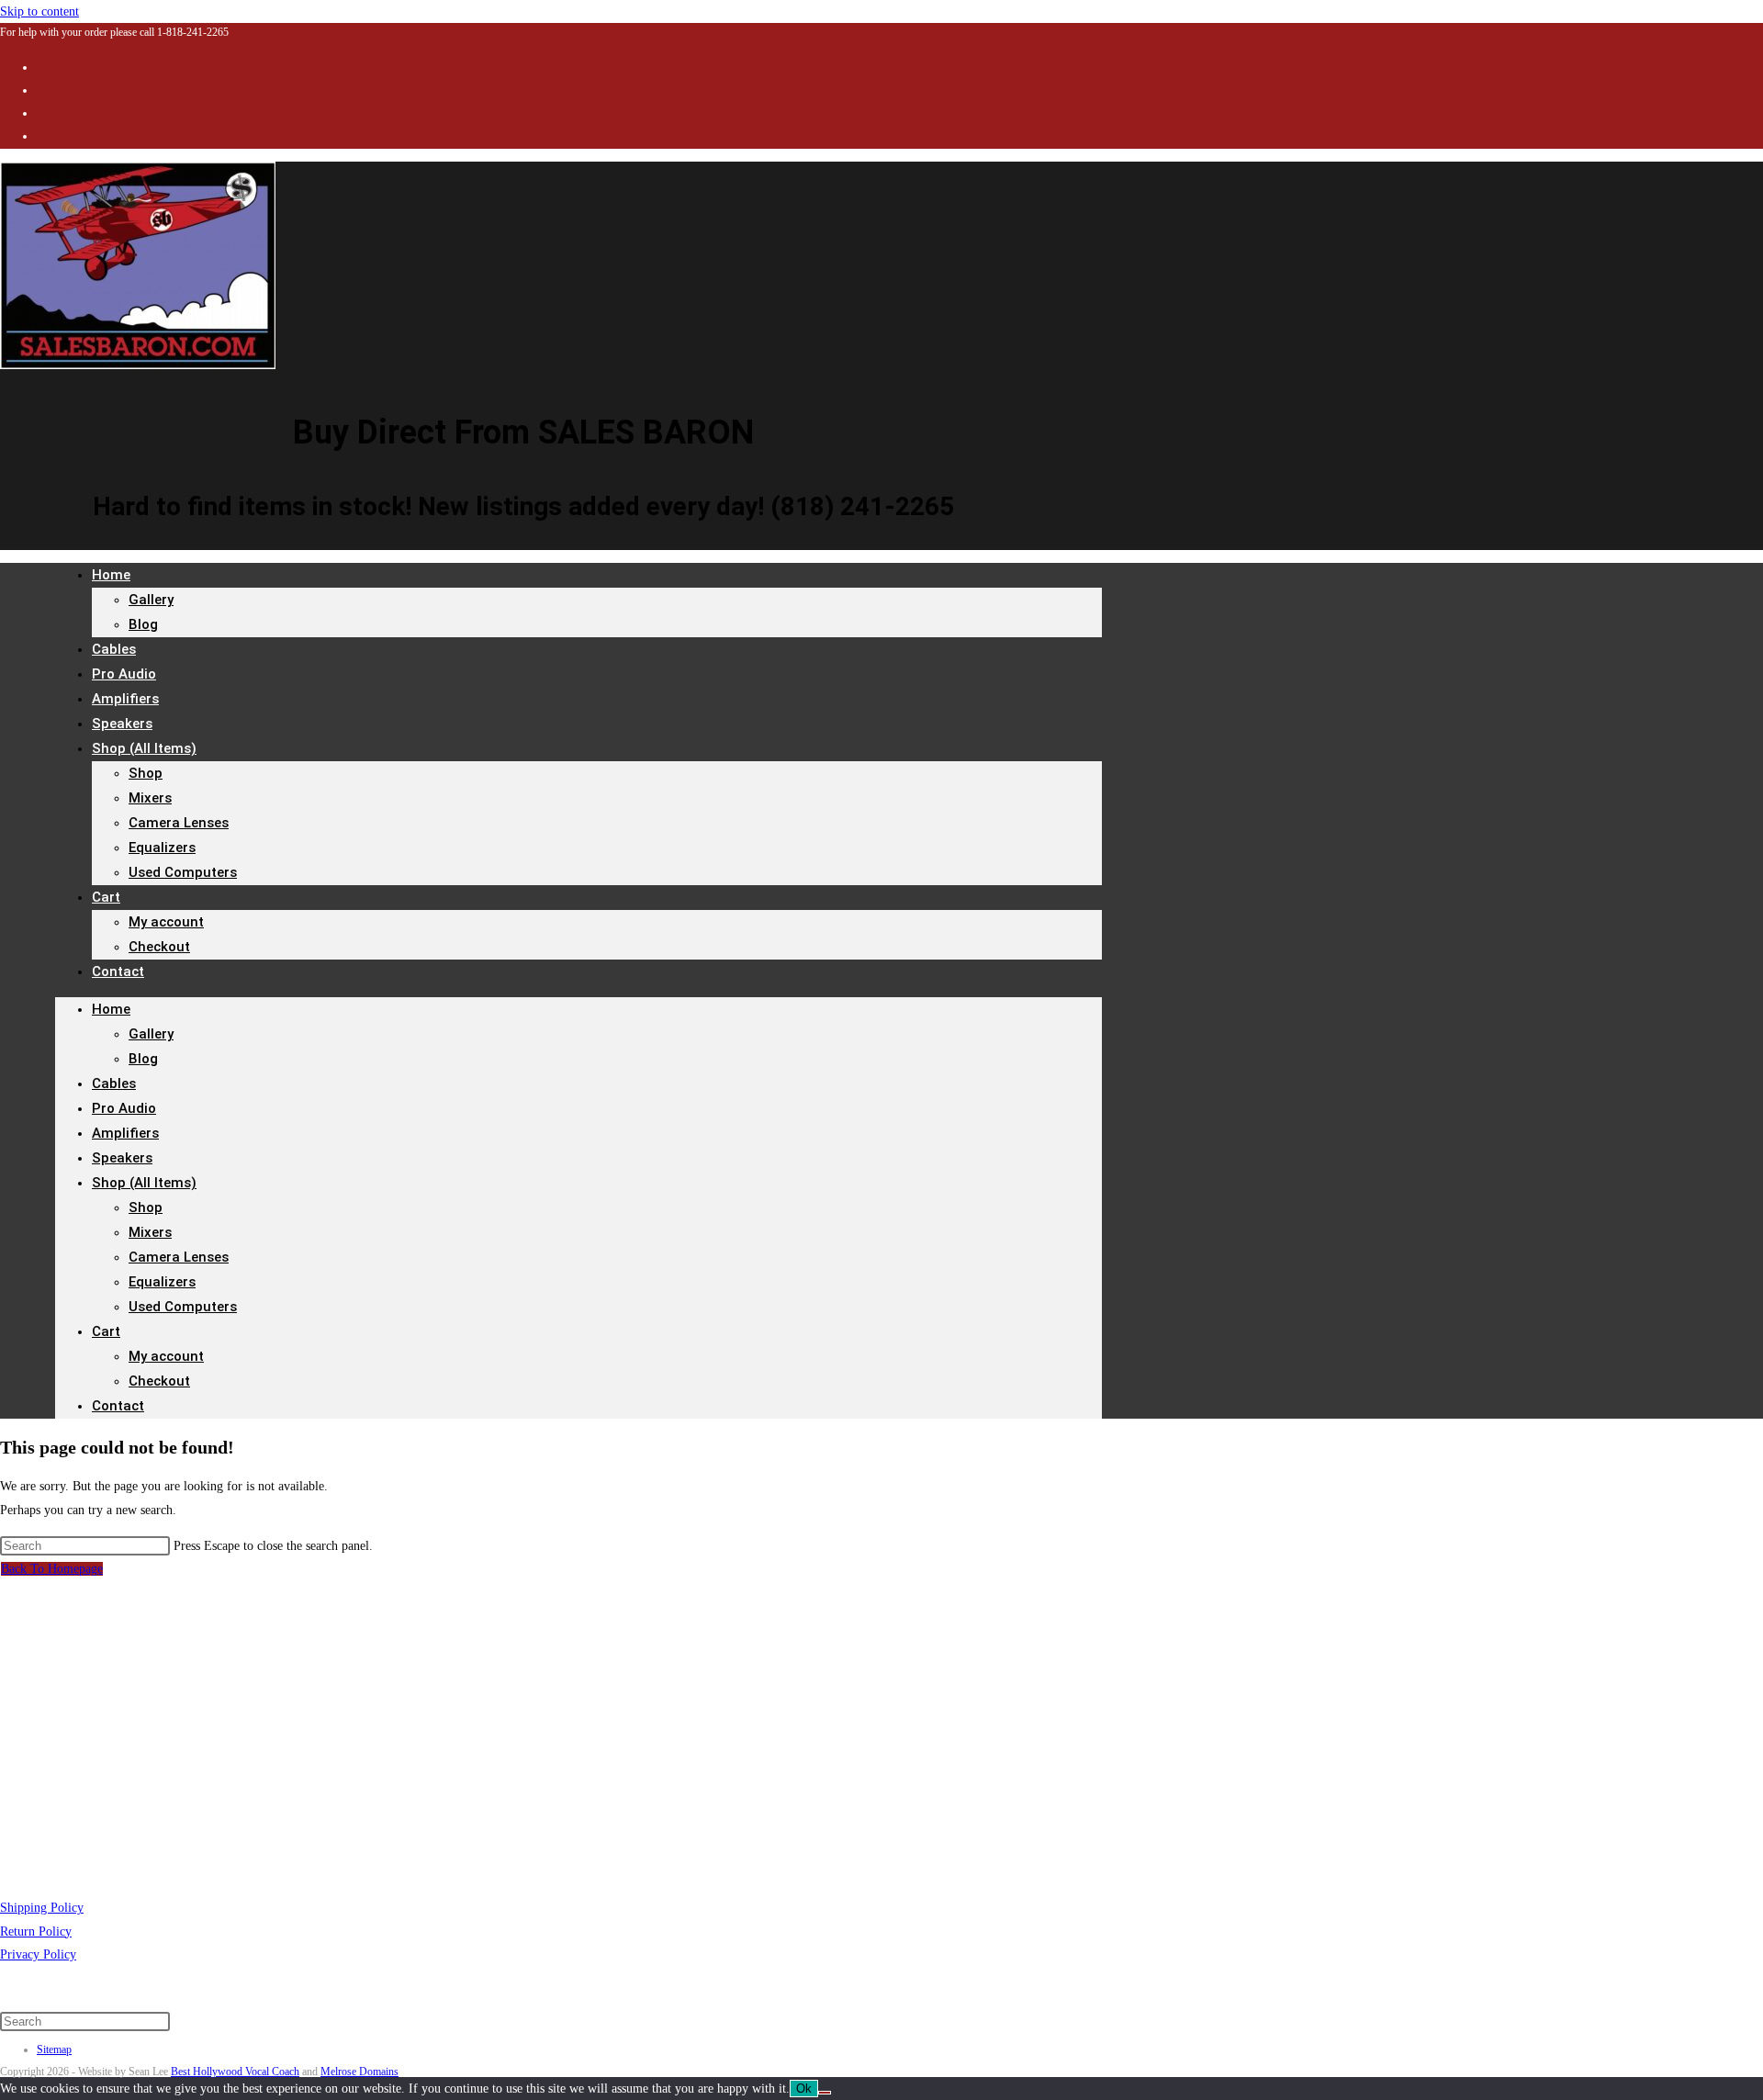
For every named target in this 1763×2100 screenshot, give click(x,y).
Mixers (150, 798)
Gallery (151, 600)
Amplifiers (125, 1133)
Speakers (122, 1158)
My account (166, 922)
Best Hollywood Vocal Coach (235, 2072)
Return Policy (36, 1932)
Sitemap (54, 2049)
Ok (804, 2089)
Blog (143, 624)
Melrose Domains (359, 2072)
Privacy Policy (38, 1954)
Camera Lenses (179, 823)
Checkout (159, 947)
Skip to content (39, 11)
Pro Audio (124, 1108)
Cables (114, 1084)
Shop (146, 773)
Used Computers (183, 872)
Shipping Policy (42, 1908)
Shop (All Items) (144, 748)
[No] (825, 2093)
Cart (106, 897)
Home (111, 575)
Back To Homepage (52, 1569)
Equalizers (162, 848)
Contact (118, 971)
